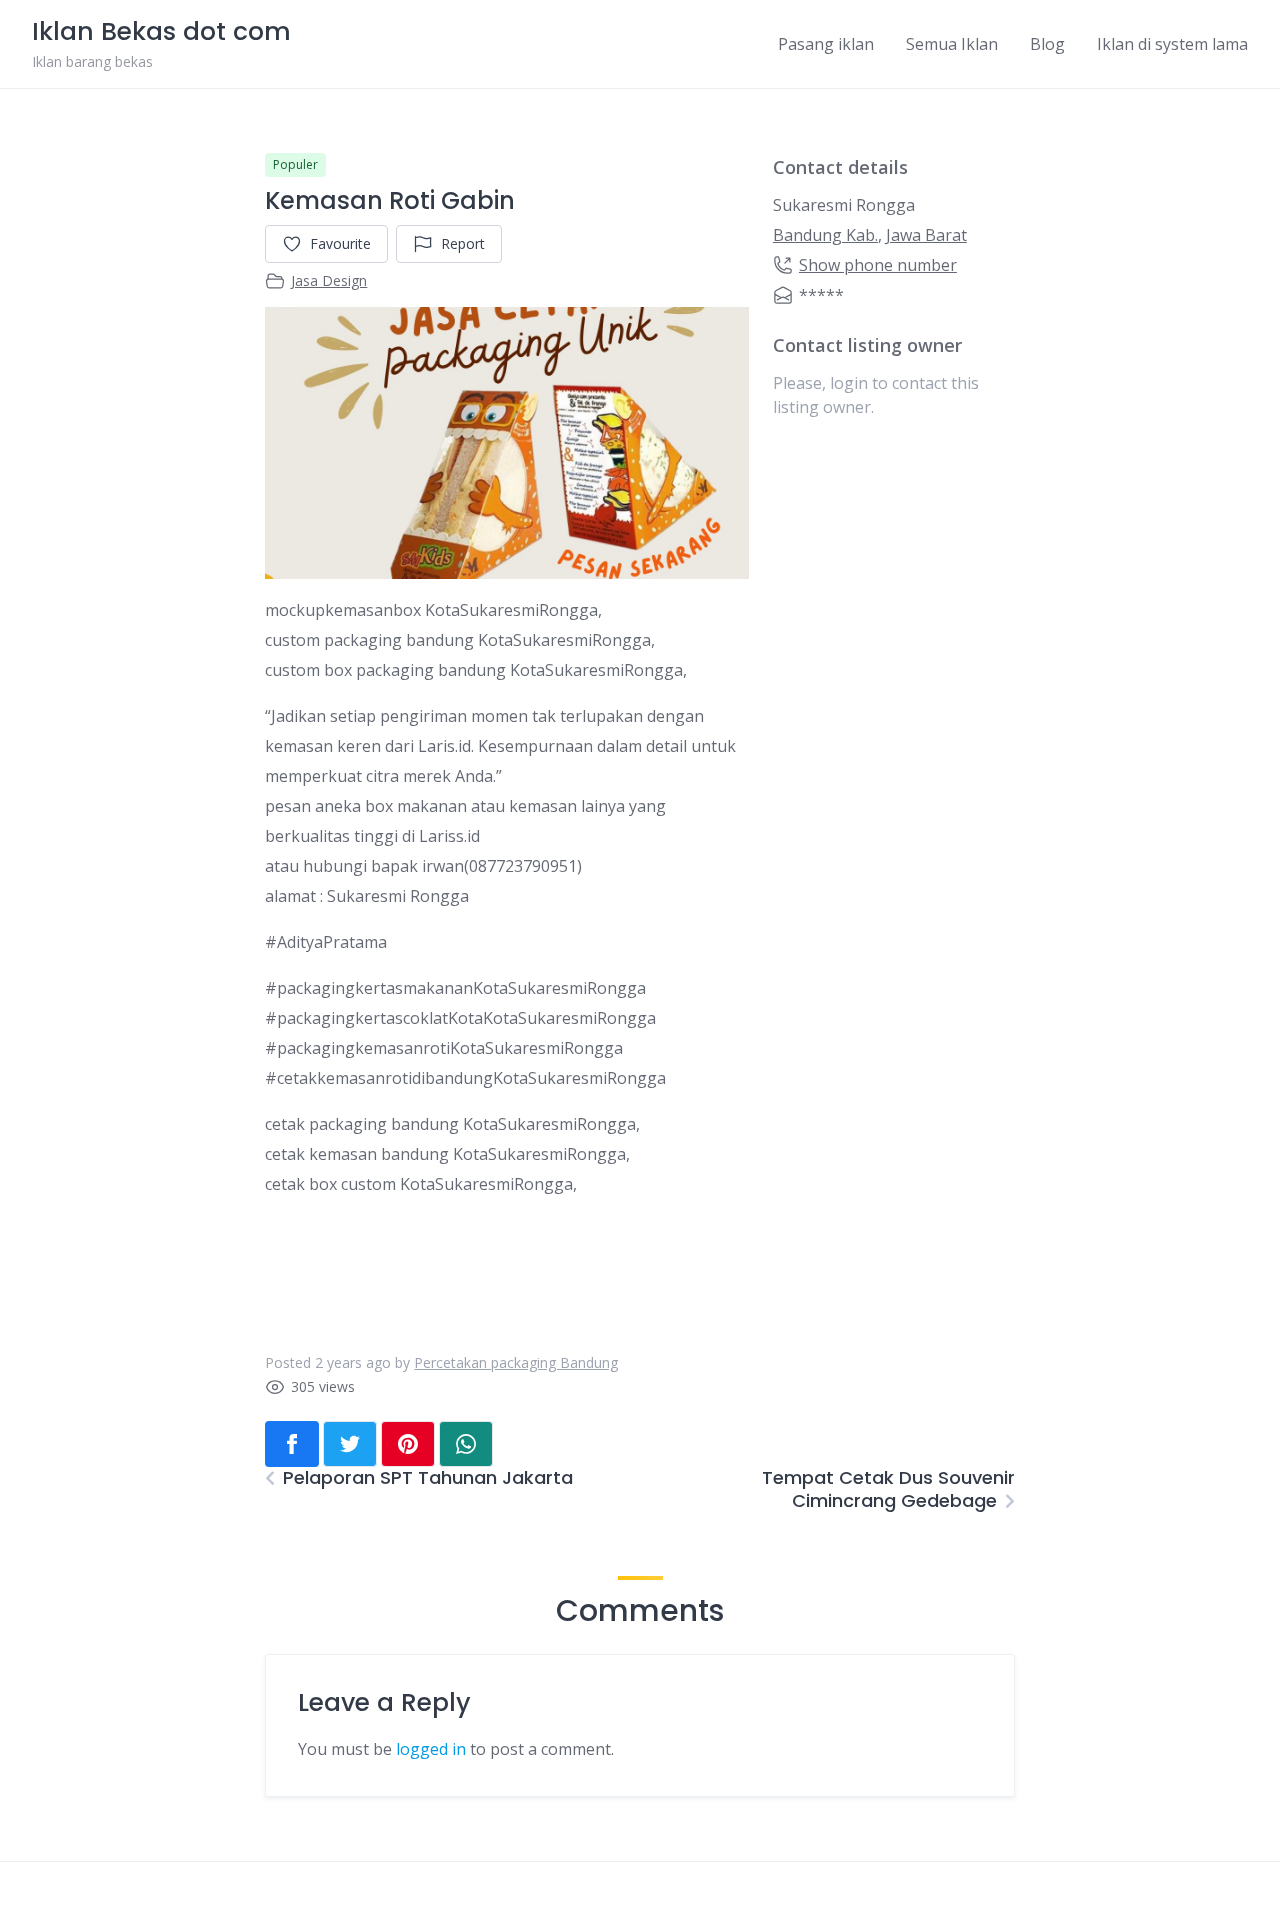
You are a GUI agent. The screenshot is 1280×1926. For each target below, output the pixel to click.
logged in (431, 1749)
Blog (1047, 44)
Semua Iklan (952, 44)
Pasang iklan (826, 44)
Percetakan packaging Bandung (516, 1362)
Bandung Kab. (825, 235)
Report (463, 243)
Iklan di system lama (1172, 44)
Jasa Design (329, 280)
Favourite (340, 243)
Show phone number (878, 265)
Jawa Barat (926, 235)
